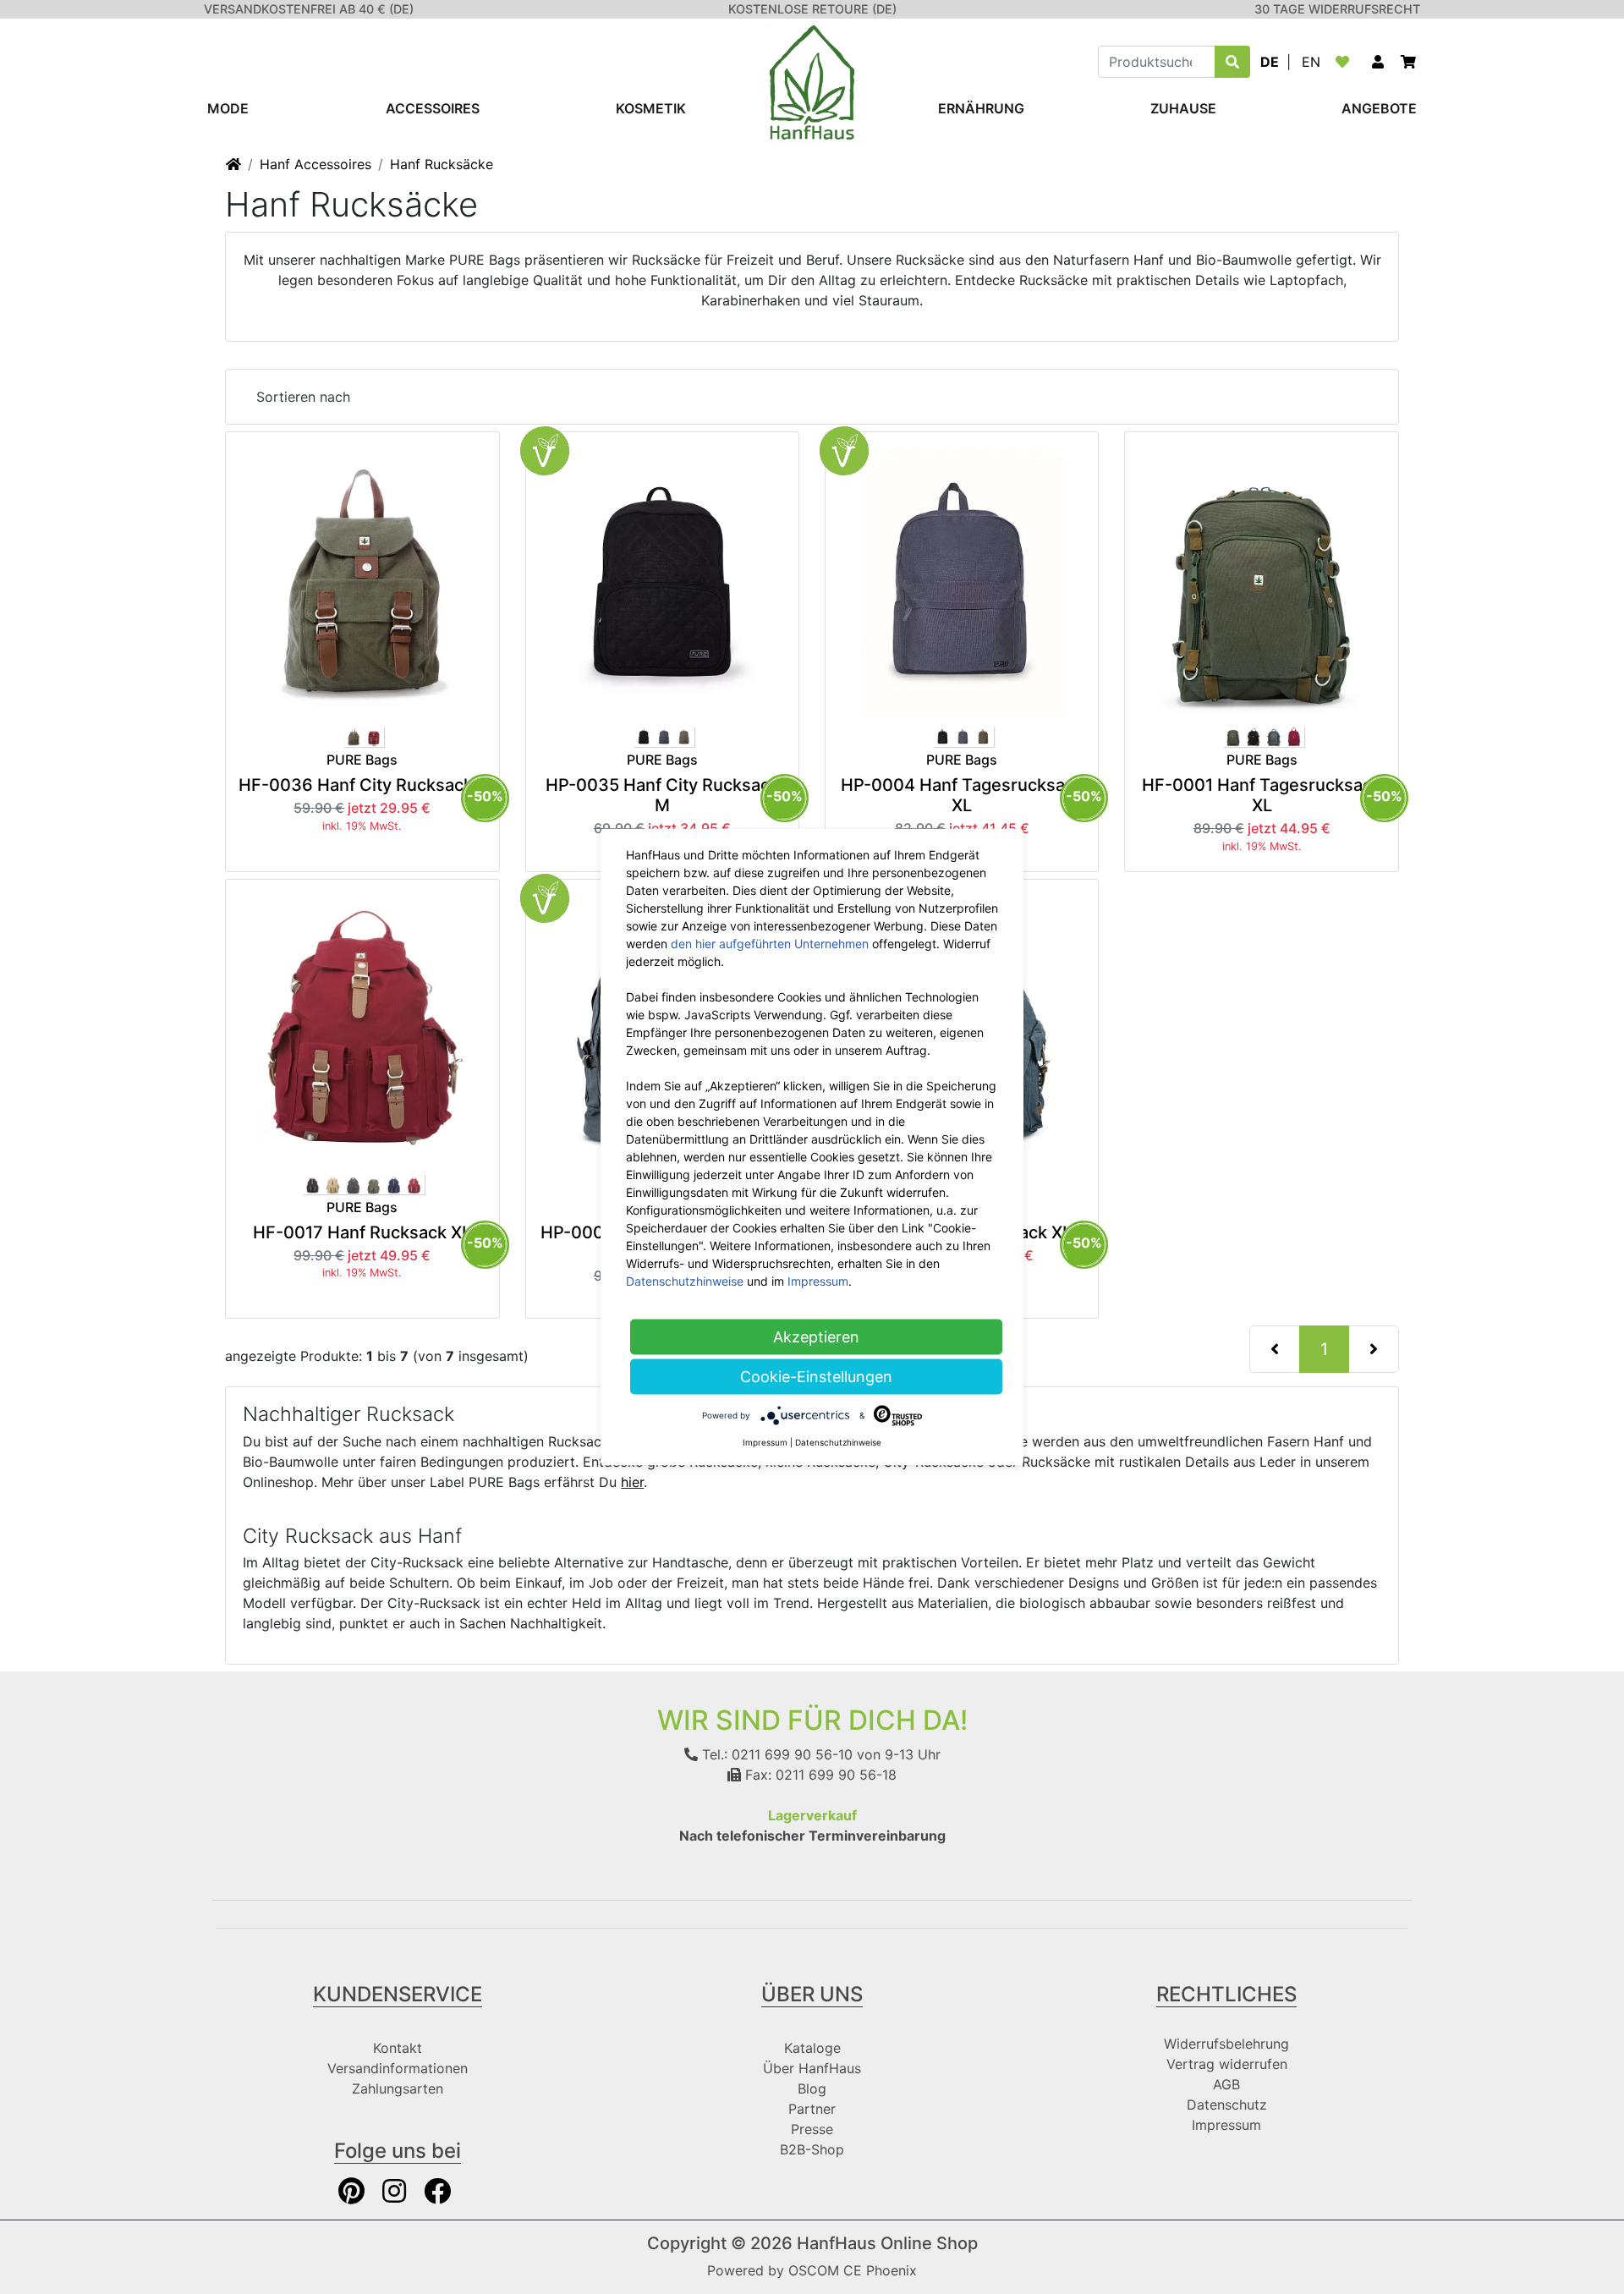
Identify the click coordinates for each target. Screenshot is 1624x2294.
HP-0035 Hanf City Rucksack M (662, 795)
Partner (812, 2109)
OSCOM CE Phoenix (853, 2270)
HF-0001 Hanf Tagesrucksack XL (1262, 795)
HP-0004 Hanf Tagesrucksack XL (962, 795)
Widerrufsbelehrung (1226, 2044)
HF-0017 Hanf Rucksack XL (362, 1232)
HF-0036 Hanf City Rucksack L (362, 785)
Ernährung (981, 108)
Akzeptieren (816, 1337)
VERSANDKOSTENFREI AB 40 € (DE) (309, 9)
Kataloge (812, 2048)
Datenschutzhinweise (685, 1281)
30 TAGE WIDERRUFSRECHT (1337, 9)
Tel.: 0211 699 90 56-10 (775, 1754)
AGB (1226, 2084)
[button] (1378, 62)
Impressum (1226, 2125)
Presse (812, 2129)
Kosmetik (651, 108)
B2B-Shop (812, 2149)
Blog (812, 2088)
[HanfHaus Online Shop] (812, 81)
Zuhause (1183, 108)
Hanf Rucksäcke (442, 164)
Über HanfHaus (812, 2068)
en (1311, 62)
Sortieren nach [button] (303, 397)
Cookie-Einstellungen (816, 1377)
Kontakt (398, 2048)
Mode (228, 108)
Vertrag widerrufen (1227, 2064)
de (1270, 62)
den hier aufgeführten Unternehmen (770, 944)
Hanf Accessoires (315, 164)
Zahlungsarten (398, 2088)
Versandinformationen (398, 2068)
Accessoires (433, 108)
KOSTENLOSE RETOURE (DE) (812, 9)
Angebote (1379, 108)
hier (632, 1482)
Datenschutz (1227, 2105)
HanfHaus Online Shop (887, 2243)
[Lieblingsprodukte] (1346, 62)
